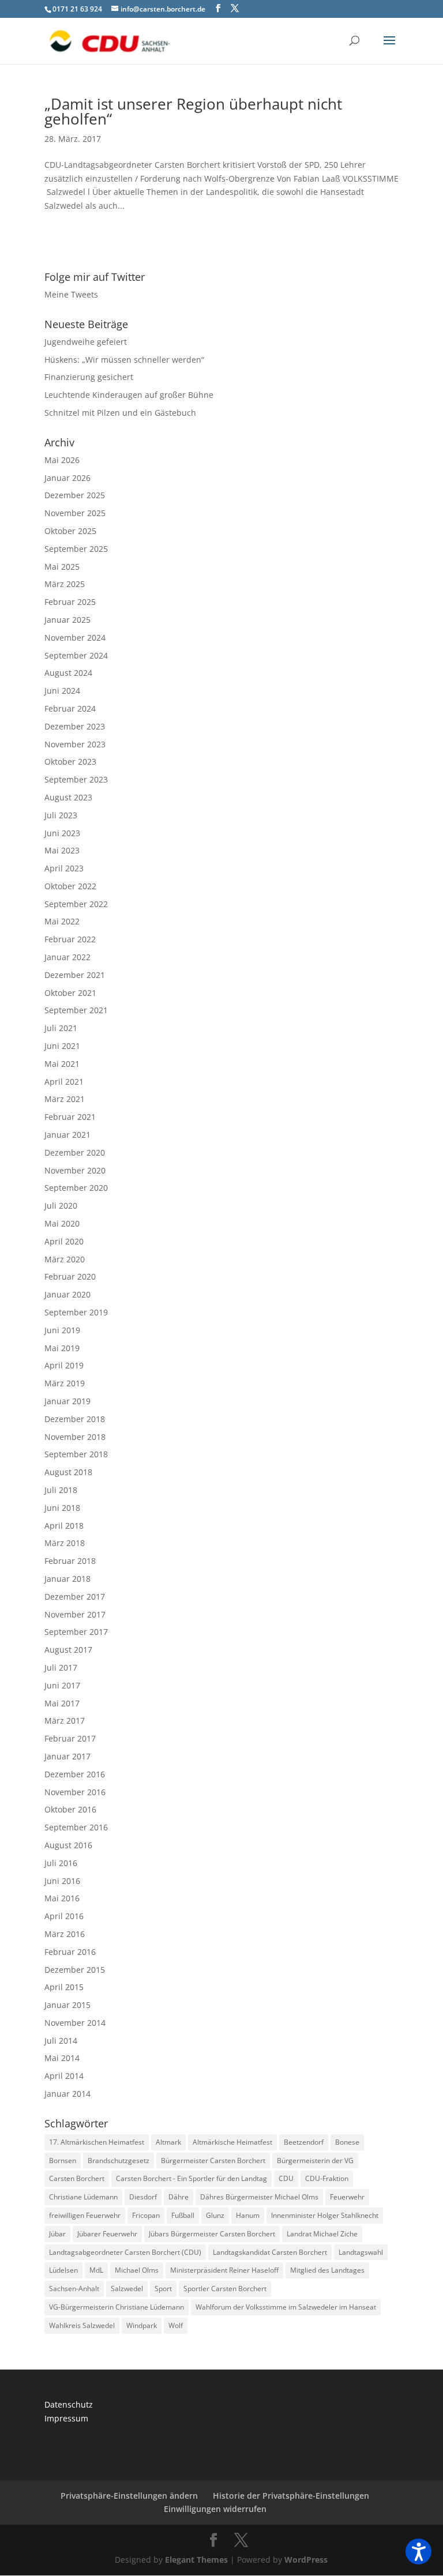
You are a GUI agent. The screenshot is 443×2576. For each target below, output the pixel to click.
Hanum (248, 2215)
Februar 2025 (70, 602)
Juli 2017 (61, 1667)
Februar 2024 (70, 708)
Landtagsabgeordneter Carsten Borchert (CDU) (125, 2252)
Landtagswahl (361, 2252)
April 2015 (64, 1987)
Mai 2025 (62, 567)
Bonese (347, 2142)
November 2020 (75, 1170)
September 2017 (76, 1632)
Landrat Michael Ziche (322, 2234)
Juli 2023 (61, 815)
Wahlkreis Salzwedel (82, 2325)
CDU (286, 2178)
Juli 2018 (61, 1490)
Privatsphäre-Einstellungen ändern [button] (129, 2496)
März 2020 (65, 1259)
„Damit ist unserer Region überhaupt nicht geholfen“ (193, 111)
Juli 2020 (61, 1206)
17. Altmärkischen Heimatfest (97, 2142)
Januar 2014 (67, 2094)
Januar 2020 (67, 1294)
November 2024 (75, 638)
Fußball (183, 2215)
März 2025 (65, 584)
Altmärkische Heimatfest (232, 2142)
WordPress (306, 2560)
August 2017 (68, 1650)
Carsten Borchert (77, 2178)
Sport (163, 2289)
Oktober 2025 (70, 531)
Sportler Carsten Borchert (225, 2289)
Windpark (142, 2325)
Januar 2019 (67, 1401)
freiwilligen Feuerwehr (85, 2215)
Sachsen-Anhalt (74, 2289)
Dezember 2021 (75, 975)
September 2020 (76, 1188)
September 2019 (76, 1312)
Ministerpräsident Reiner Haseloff (224, 2270)
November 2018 (75, 1437)
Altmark (168, 2142)
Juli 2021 (61, 1028)
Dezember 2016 (75, 1774)
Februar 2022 (70, 939)
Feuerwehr (347, 2197)
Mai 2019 (62, 1348)
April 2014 (64, 2076)
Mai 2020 (62, 1223)
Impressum (66, 2418)
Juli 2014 (61, 2041)
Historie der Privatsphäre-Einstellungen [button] (291, 2496)
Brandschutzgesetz (119, 2161)
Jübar (57, 2234)
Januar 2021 (67, 1135)
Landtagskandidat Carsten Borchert (270, 2252)
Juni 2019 (62, 1330)
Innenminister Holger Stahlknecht (325, 2215)
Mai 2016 (62, 1898)
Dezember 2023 (75, 726)
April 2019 (64, 1365)
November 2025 (75, 513)
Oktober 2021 (70, 993)
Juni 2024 (62, 691)
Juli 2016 (61, 1863)
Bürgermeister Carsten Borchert (213, 2161)
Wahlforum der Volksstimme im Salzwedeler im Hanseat (286, 2307)
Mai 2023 (62, 850)
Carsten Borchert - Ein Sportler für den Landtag (192, 2178)
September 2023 (76, 779)
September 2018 (76, 1454)
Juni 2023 (62, 833)
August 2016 (68, 1845)
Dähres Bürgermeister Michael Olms (259, 2197)
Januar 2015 (67, 2005)
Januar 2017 (67, 1756)
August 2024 (68, 673)
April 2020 (64, 1241)
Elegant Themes (196, 2560)
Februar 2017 (70, 1738)
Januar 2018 (67, 1579)
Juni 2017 (62, 1685)
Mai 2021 (62, 1064)
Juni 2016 (62, 1881)
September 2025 (76, 549)
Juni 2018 (62, 1508)
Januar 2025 (67, 620)
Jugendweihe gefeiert (86, 342)
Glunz (215, 2215)
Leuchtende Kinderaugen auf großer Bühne (129, 395)
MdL (96, 2270)
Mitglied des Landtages (327, 2270)
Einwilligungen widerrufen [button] (215, 2509)
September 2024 (76, 655)
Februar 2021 (70, 1117)
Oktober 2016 (70, 1809)
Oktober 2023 (70, 761)
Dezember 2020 (75, 1152)
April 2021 (64, 1082)
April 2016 (64, 1916)
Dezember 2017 (75, 1597)
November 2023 (75, 744)
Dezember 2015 (75, 1970)
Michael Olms (137, 2270)
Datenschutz (69, 2404)
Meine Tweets (71, 294)
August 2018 (68, 1472)
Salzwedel (127, 2289)
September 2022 (76, 904)
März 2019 (65, 1383)
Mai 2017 (62, 1703)
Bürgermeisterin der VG (315, 2161)
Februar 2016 (70, 1952)
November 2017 (75, 1614)
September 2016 (76, 1827)
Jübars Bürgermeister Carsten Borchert (212, 2234)
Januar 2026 (67, 478)
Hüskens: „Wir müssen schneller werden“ (124, 360)
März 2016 (65, 1934)
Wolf (176, 2325)
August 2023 (68, 797)
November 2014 (75, 2023)
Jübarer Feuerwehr (107, 2234)
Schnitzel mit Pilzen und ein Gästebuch (120, 413)
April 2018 (64, 1526)
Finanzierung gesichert (89, 377)
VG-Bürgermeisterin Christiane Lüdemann (117, 2307)
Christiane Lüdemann (83, 2197)
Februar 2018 (70, 1561)
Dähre (179, 2197)
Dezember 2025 (75, 495)
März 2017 (65, 1721)
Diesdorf (143, 2197)
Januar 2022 (67, 957)
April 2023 (64, 868)
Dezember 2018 (75, 1419)
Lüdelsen (63, 2270)
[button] (418, 2551)
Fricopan (146, 2215)
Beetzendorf (304, 2142)
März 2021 (65, 1099)
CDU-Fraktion (327, 2178)
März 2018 (65, 1543)
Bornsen (63, 2161)
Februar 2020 (70, 1276)
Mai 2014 (62, 2058)
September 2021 (76, 1010)
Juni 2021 (62, 1046)
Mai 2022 (62, 921)
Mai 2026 (62, 460)
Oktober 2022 (70, 886)
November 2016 (75, 1792)
